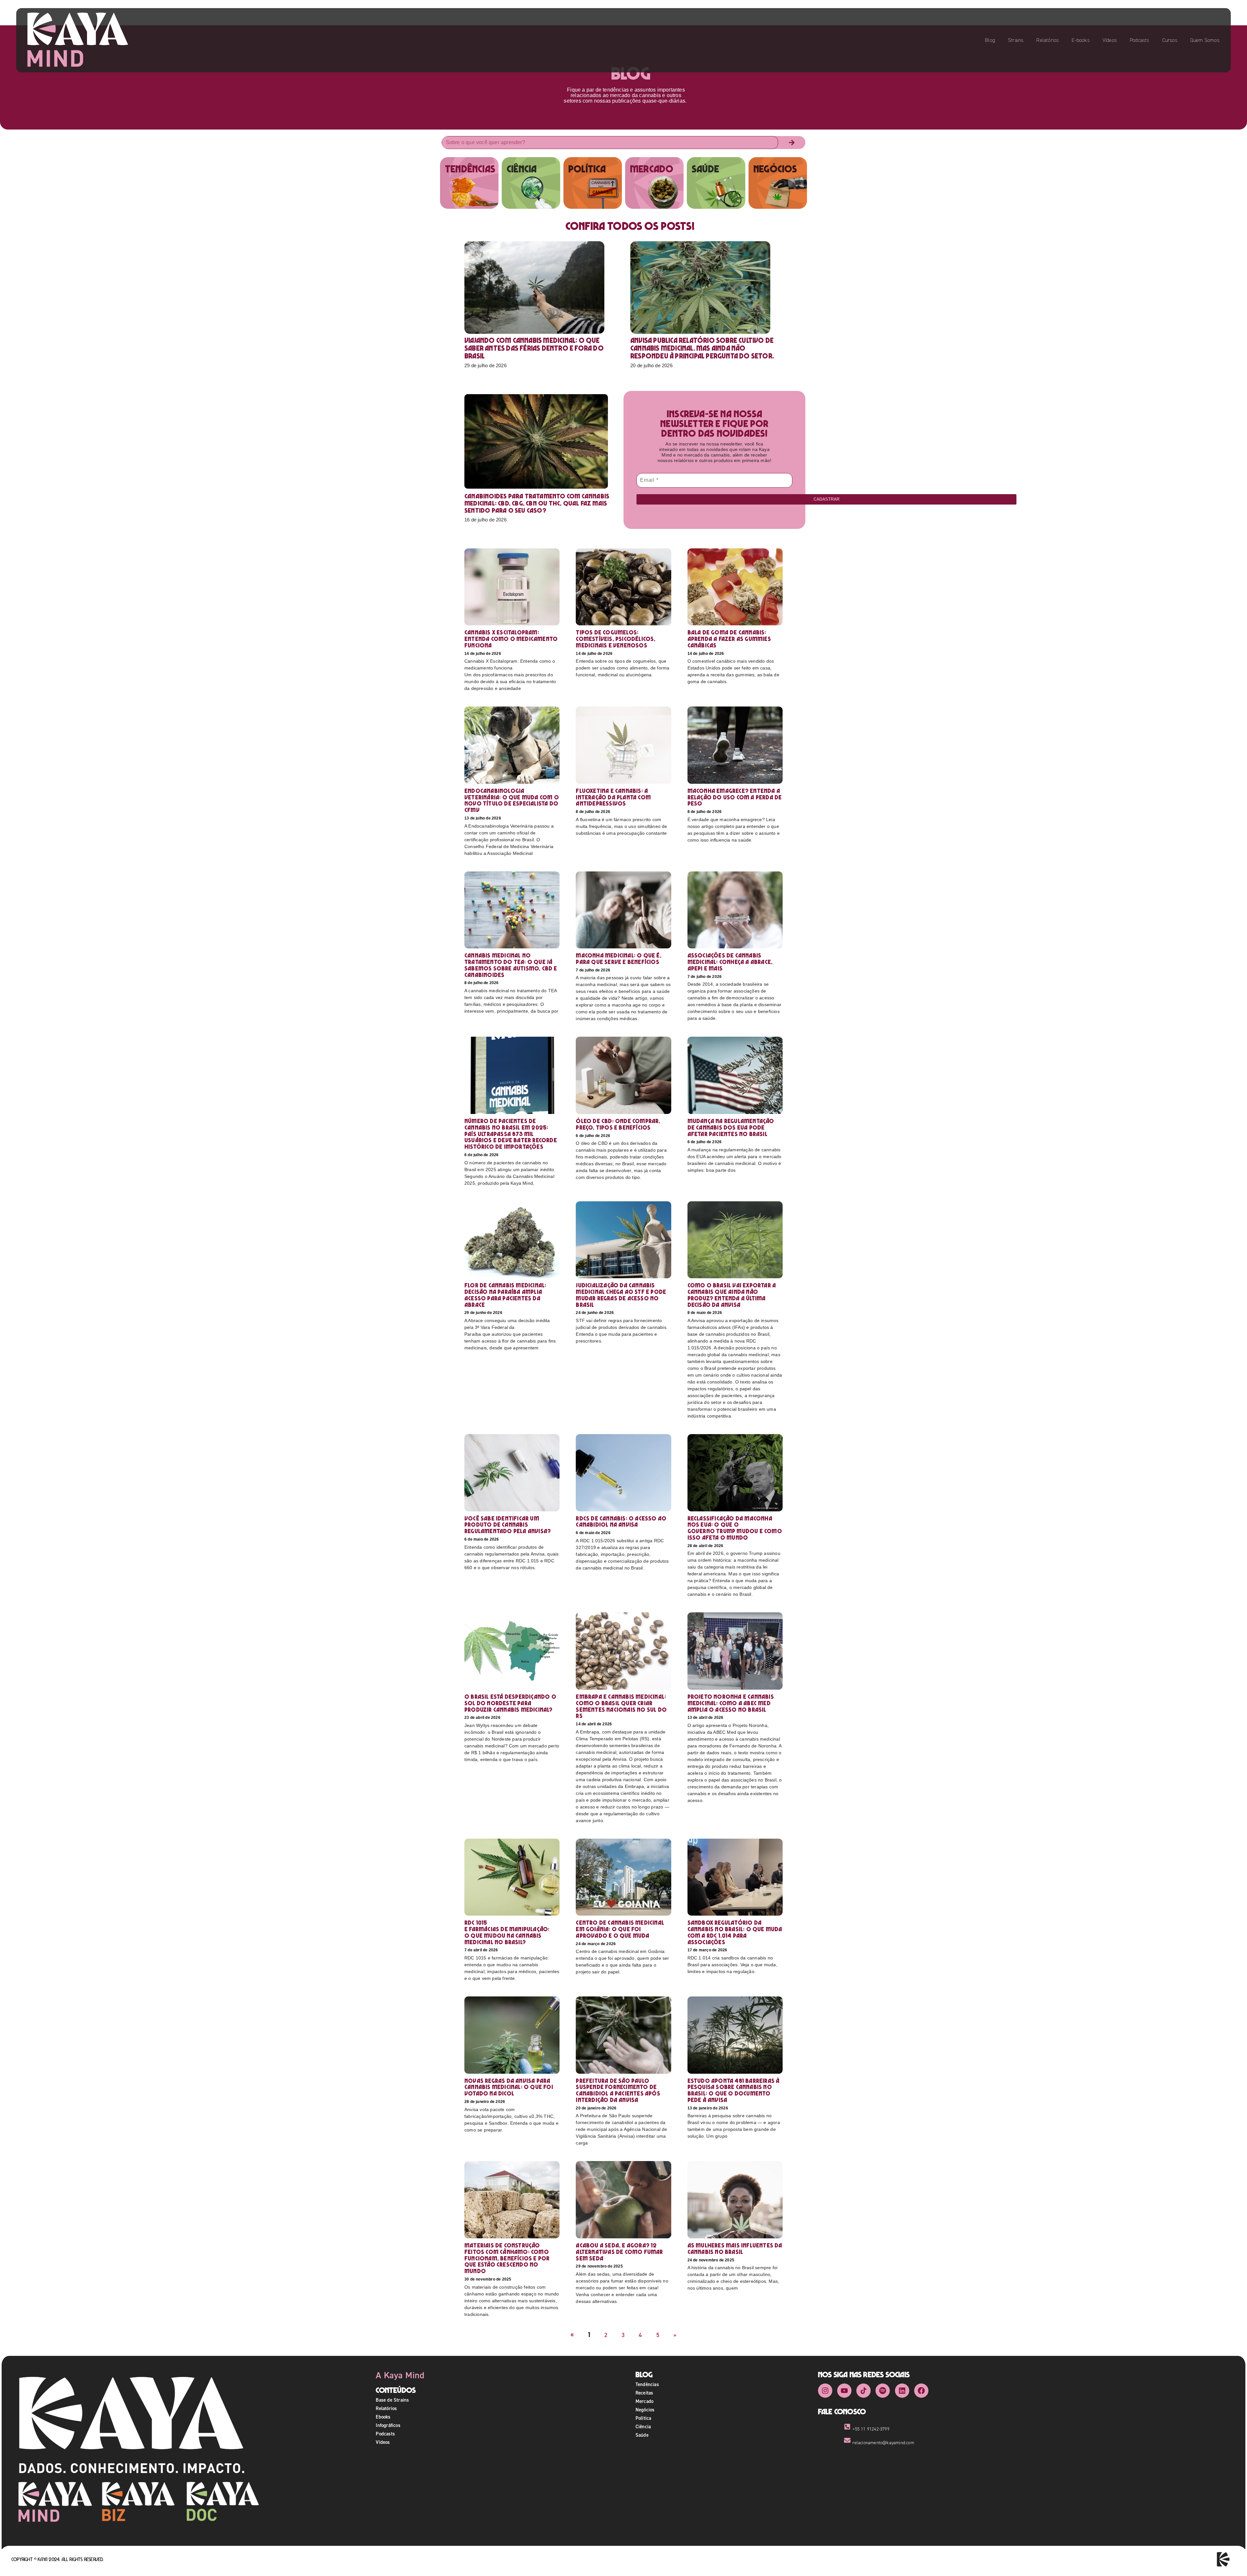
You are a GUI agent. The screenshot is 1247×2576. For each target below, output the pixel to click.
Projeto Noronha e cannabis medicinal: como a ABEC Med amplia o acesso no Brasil (731, 1703)
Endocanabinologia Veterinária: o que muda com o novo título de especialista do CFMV (512, 800)
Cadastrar (826, 499)
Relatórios (1047, 40)
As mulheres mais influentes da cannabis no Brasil (735, 2249)
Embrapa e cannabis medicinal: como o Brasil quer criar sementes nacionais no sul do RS (621, 1706)
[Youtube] (844, 2391)
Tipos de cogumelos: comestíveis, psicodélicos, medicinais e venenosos (616, 639)
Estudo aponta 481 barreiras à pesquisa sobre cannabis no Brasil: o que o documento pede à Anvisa (734, 2090)
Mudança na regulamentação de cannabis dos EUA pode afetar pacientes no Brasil (731, 1127)
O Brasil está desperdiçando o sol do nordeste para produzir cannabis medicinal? (510, 1703)
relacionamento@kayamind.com (883, 2443)
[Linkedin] (902, 2391)
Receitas (644, 2393)
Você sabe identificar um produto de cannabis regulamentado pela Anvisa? (508, 1525)
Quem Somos (1205, 40)
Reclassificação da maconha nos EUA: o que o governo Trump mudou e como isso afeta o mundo (735, 1528)
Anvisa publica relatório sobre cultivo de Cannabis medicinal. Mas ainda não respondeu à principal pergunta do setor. (703, 348)
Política (643, 2418)
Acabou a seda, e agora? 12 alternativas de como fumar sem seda (619, 2252)
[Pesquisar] (792, 143)
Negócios (645, 2410)
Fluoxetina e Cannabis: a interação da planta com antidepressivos (613, 797)
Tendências (647, 2384)
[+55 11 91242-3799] (847, 2427)
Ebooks (383, 2417)
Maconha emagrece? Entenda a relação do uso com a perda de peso (735, 797)
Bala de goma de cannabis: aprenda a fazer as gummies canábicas (729, 639)
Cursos (1170, 40)
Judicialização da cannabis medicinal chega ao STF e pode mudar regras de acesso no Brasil (621, 1295)
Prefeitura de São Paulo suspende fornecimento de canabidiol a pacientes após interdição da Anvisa (618, 2090)
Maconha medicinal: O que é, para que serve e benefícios (618, 959)
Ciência (643, 2426)
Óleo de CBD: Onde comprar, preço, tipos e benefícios (618, 1124)
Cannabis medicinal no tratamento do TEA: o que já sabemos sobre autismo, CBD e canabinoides (511, 965)
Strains (1016, 40)
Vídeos (1110, 40)
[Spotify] (883, 2391)
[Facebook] (921, 2391)
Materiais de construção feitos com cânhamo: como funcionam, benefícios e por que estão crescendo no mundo (507, 2258)
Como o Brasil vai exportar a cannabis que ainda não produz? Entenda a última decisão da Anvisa (732, 1295)
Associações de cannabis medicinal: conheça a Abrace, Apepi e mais (730, 962)
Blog (990, 40)
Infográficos (388, 2425)
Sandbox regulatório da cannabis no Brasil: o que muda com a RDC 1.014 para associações (735, 1932)
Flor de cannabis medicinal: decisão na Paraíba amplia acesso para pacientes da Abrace (505, 1295)
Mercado (644, 2401)
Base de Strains (392, 2400)
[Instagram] (825, 2391)
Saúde (642, 2435)
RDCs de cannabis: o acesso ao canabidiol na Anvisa (621, 1522)
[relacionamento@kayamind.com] (847, 2440)
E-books (1080, 40)
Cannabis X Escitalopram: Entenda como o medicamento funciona (511, 639)
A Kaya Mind (400, 2375)
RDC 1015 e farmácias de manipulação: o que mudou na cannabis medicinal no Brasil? (507, 1932)
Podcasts (1140, 40)
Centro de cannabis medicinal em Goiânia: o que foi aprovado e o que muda (620, 1929)
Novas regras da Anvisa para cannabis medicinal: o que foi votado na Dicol (509, 2087)
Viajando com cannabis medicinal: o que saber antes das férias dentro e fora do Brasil (534, 348)
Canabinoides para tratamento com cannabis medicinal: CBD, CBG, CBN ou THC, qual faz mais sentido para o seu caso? (537, 503)
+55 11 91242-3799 (871, 2429)
